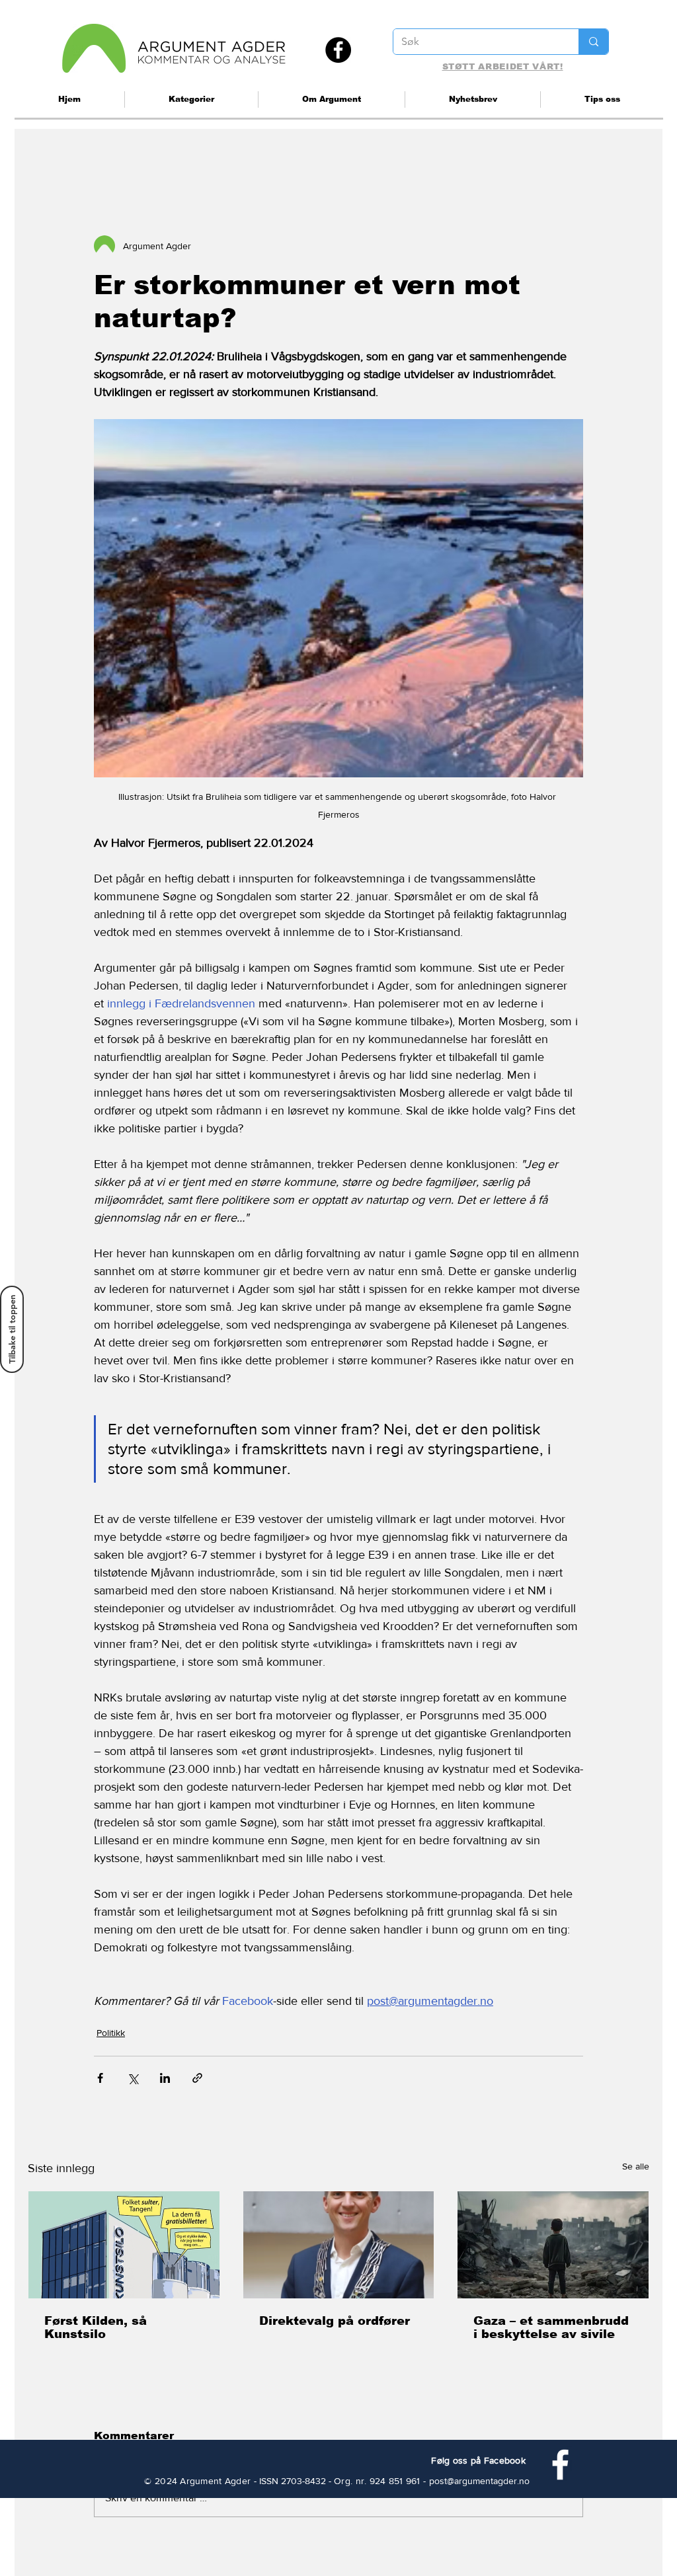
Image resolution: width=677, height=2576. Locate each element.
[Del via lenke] (197, 2078)
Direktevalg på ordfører (335, 2321)
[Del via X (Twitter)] (133, 2078)
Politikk (111, 2033)
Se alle (636, 2166)
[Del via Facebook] (100, 2078)
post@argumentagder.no (479, 2481)
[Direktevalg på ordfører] (339, 2245)
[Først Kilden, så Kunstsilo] (124, 2245)
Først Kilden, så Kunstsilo (96, 2327)
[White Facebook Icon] (560, 2465)
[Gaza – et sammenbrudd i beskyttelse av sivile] (553, 2245)
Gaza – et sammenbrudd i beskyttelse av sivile (551, 2327)
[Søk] (593, 42)
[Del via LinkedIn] (165, 2078)
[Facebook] (338, 50)
